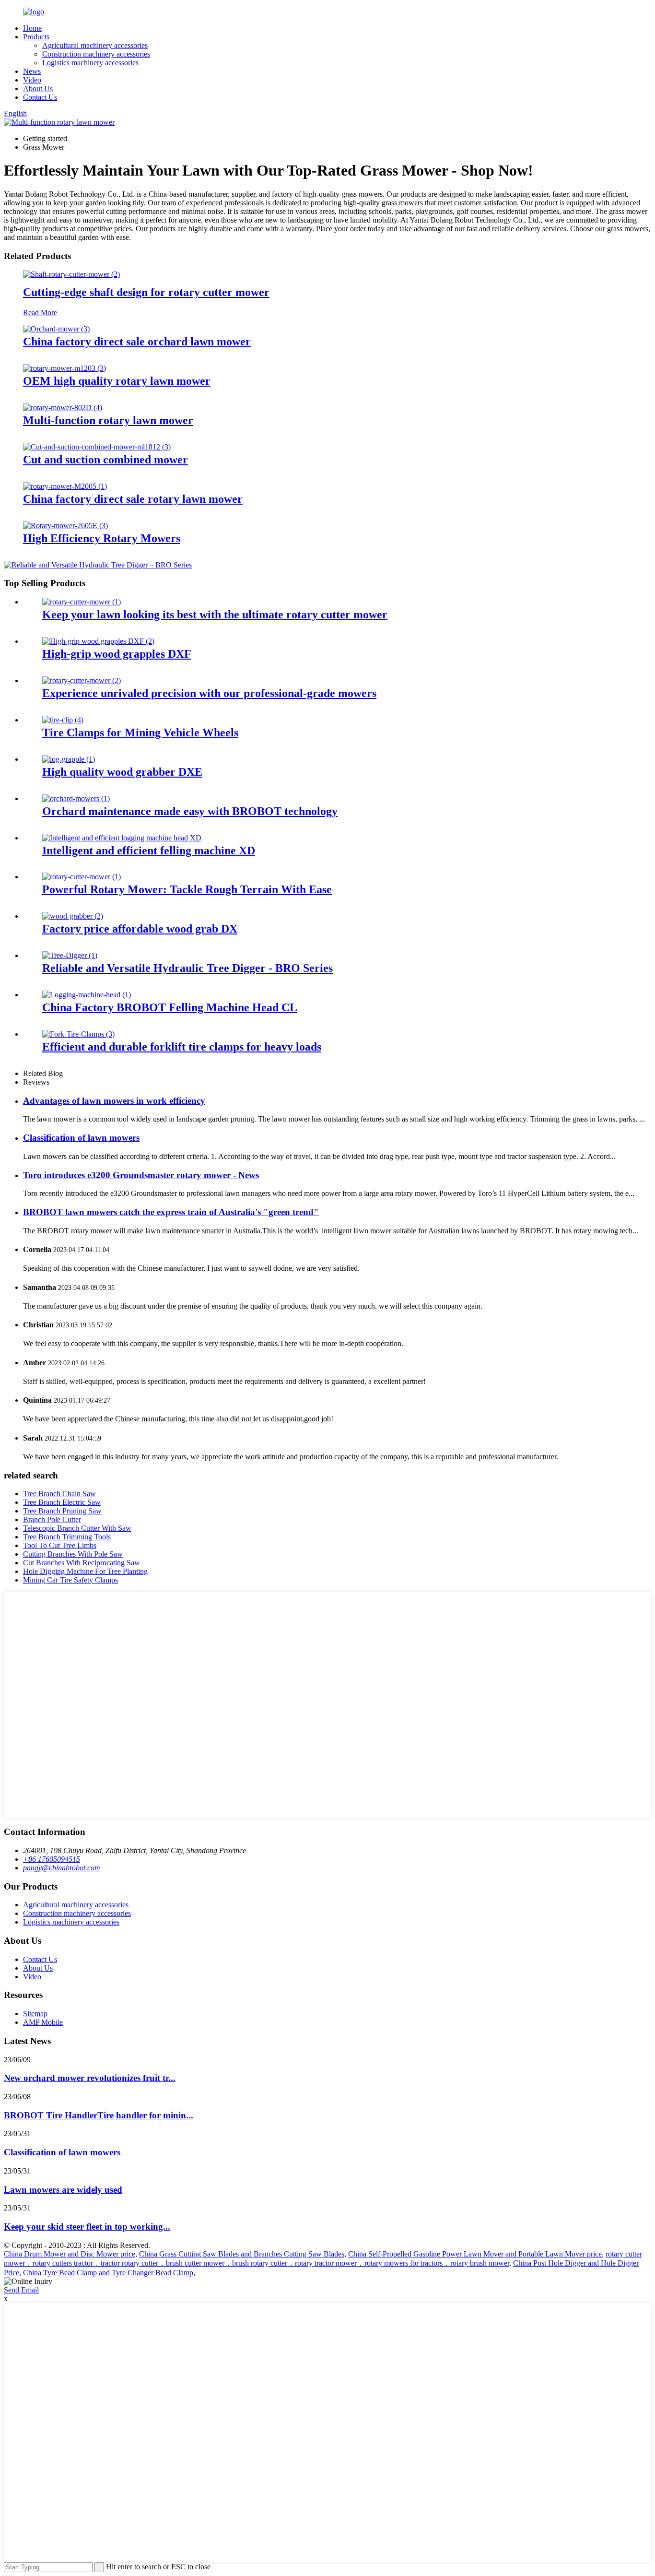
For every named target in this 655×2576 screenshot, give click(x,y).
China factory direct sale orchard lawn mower (137, 342)
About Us (38, 89)
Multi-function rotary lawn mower (108, 420)
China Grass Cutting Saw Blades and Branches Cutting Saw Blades (242, 2254)
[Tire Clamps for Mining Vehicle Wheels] (63, 720)
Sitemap (35, 2014)
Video (32, 80)
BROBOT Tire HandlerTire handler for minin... (99, 2115)
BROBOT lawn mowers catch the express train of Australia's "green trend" (171, 1212)
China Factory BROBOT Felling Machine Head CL (170, 1007)
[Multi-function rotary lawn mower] (63, 408)
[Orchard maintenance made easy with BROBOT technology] (76, 798)
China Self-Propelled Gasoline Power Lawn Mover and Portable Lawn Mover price (475, 2254)
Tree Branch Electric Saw (62, 1502)
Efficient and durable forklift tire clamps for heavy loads (182, 1047)
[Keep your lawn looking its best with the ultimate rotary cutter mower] (82, 602)
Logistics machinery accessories (90, 63)
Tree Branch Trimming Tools (67, 1537)
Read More (40, 313)
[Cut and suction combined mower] (97, 447)
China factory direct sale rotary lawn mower (133, 499)
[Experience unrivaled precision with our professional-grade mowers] (82, 680)
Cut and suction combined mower (105, 460)
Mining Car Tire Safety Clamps (70, 1580)
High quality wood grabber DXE (122, 772)
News (32, 71)
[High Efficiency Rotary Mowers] (65, 526)
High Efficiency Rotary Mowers (102, 538)
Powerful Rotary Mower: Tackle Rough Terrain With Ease (187, 889)
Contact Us (40, 97)
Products (36, 37)
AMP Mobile (43, 2022)
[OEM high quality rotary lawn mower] (64, 368)
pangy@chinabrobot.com (62, 1868)
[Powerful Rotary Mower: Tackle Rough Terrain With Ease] (82, 877)
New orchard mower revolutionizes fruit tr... (90, 2078)
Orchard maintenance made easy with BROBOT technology (190, 811)
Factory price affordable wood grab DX (140, 929)
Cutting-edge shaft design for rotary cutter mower (146, 292)
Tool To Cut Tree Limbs (60, 1545)
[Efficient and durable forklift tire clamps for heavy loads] (78, 1034)
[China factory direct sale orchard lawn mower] (56, 329)
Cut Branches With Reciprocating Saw (82, 1563)
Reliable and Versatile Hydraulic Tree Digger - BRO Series (187, 968)
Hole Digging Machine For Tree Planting (85, 1571)
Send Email (21, 2290)
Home (32, 28)
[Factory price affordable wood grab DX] (73, 916)
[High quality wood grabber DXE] (69, 759)
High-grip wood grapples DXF (117, 654)
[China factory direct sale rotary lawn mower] (65, 486)
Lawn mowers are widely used (63, 2190)
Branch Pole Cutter (52, 1519)
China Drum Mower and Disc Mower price (70, 2254)
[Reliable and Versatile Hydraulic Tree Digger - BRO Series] (70, 955)
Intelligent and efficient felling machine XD (149, 851)
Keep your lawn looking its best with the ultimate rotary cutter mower (215, 614)
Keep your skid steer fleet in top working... (87, 2227)
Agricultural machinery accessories (95, 45)
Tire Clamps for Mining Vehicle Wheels (140, 733)
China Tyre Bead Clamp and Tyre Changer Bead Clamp (108, 2273)
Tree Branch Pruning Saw (62, 1511)
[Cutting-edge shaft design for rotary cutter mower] (71, 274)
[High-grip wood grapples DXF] (98, 641)
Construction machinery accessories (96, 54)
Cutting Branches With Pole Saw (73, 1554)
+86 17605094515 (52, 1859)
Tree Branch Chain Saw (59, 1494)
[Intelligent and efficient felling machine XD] (122, 838)
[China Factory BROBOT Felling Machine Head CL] (87, 995)
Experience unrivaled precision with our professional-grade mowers (209, 693)
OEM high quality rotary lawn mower (117, 381)
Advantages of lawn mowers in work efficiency (114, 1101)
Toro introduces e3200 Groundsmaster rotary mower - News (141, 1175)
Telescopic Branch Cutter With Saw (77, 1528)
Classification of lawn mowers (81, 1138)
